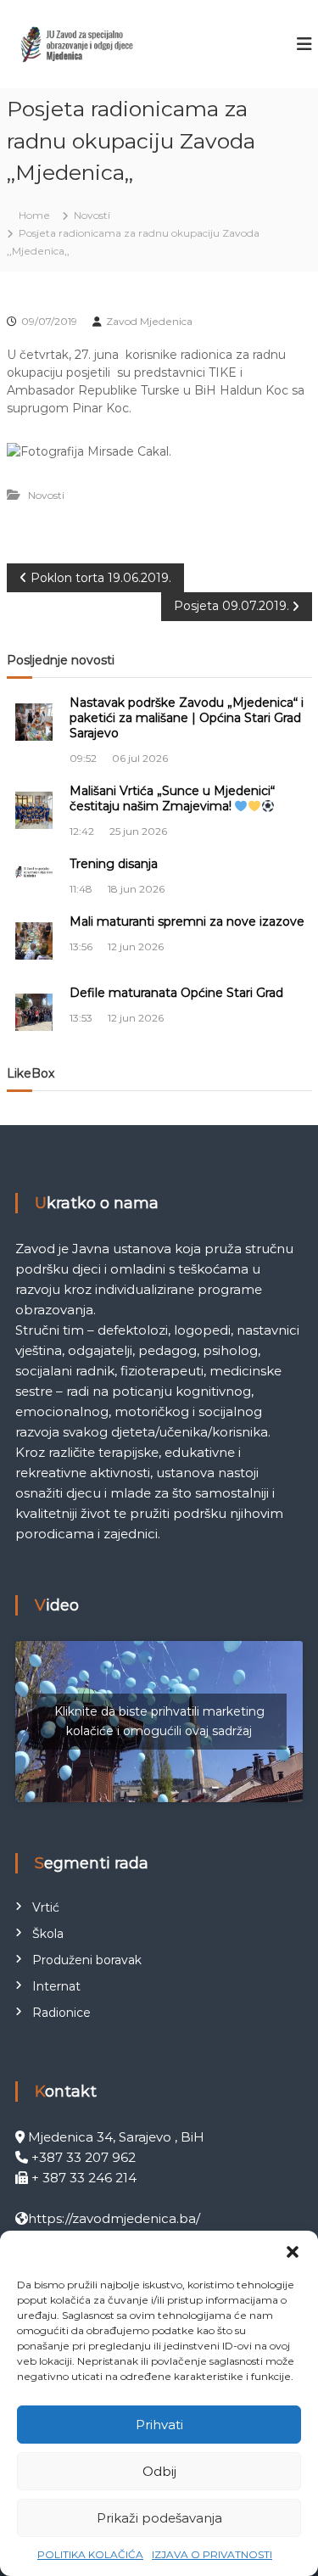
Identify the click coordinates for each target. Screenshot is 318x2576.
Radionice (61, 2013)
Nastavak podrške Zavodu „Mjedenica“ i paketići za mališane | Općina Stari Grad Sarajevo (187, 718)
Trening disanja (114, 864)
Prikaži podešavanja (159, 2518)
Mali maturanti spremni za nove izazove (187, 921)
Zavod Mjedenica (149, 321)
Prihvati (159, 2425)
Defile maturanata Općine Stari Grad (176, 993)
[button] (293, 2252)
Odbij (159, 2471)
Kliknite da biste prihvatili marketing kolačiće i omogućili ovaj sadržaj (159, 1721)
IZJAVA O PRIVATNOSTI (212, 2554)
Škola (48, 1934)
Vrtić (46, 1907)
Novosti (92, 215)
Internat (56, 1986)
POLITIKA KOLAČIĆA (90, 2554)
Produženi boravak (87, 1960)
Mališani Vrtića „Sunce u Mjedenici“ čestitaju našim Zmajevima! (172, 798)
